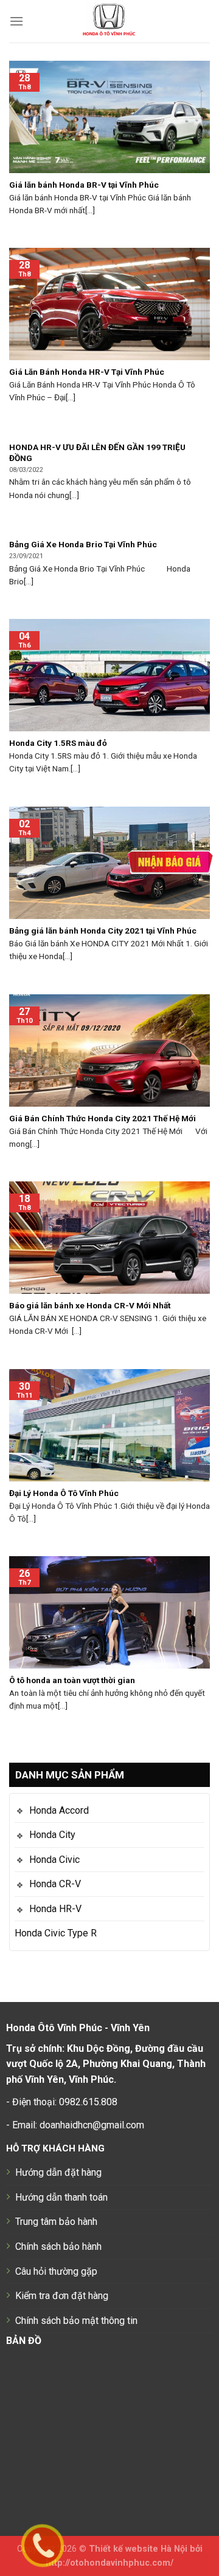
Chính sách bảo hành (58, 2246)
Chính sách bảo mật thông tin (76, 2321)
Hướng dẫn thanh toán (61, 2197)
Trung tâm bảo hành (56, 2222)
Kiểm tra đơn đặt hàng (62, 2296)
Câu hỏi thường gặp (56, 2271)
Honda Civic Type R (56, 1933)
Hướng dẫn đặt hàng (58, 2172)
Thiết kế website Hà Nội (138, 2549)
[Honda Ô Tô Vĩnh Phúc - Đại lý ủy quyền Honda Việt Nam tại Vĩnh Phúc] (110, 21)
